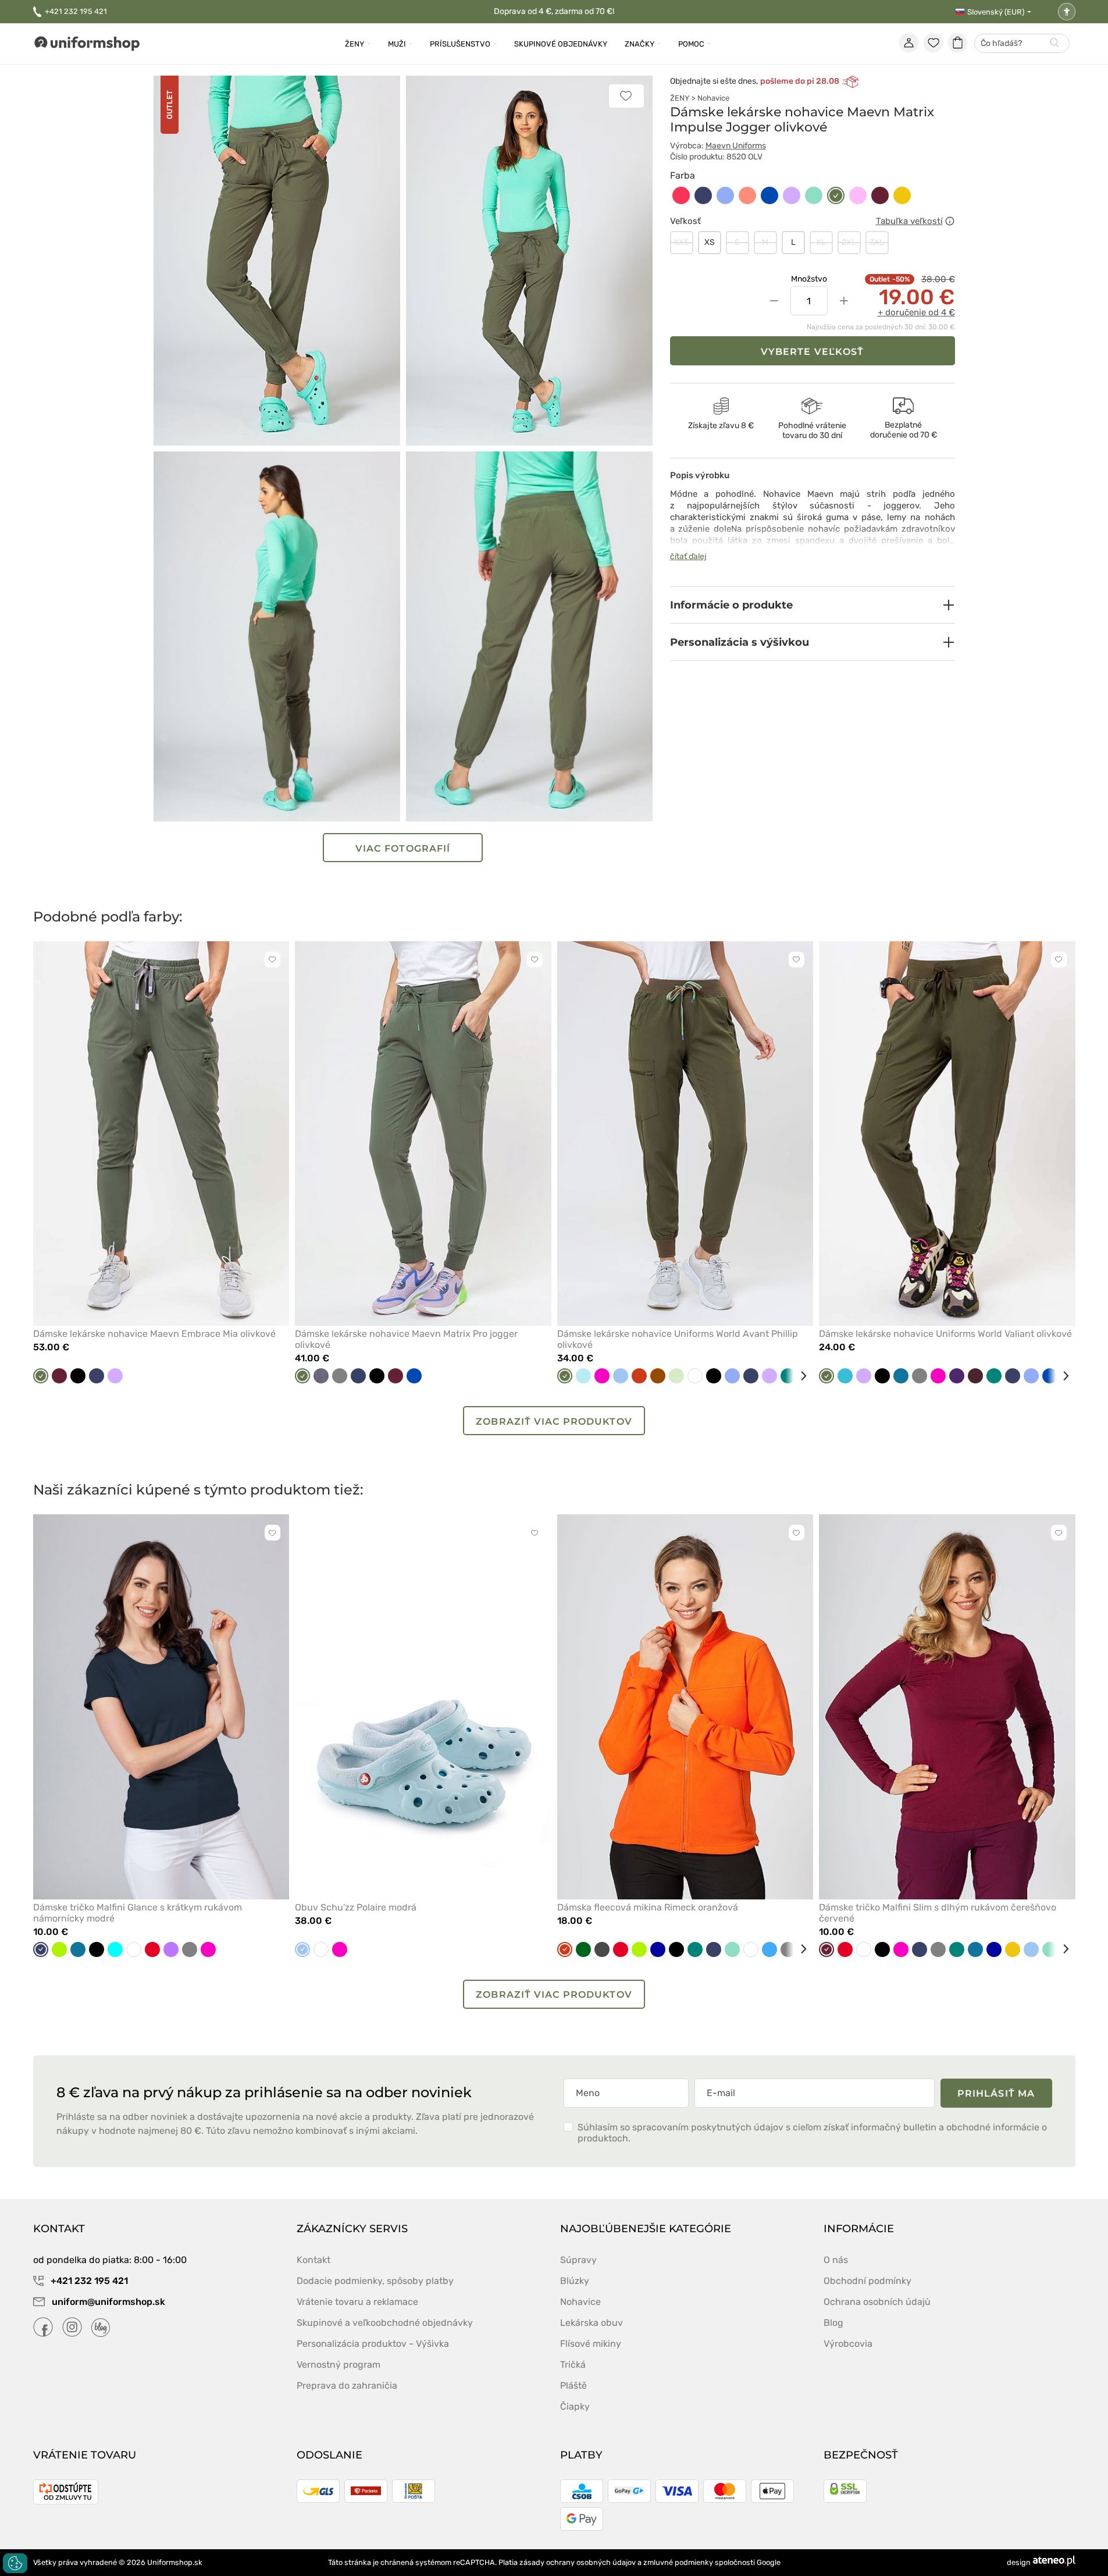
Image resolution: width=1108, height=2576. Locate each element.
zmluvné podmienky (678, 2562)
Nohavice (713, 98)
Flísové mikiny (591, 2344)
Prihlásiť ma (996, 2093)
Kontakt (313, 2260)
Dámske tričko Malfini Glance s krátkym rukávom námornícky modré (138, 1913)
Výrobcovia (848, 2344)
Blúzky (575, 2281)
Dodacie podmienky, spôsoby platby (375, 2281)
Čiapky (575, 2406)
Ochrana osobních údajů (877, 2302)
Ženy (355, 44)
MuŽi (397, 44)
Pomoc (691, 44)
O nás (836, 2260)
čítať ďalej (688, 556)
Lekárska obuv (592, 2323)
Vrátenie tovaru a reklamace (357, 2302)
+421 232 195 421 (76, 11)
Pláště (573, 2385)
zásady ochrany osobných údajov (578, 2562)
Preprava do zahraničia (347, 2385)
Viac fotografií (403, 848)
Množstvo (809, 279)
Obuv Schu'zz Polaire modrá (356, 1907)
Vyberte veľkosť (812, 352)
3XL (877, 242)
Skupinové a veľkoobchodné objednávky (385, 2323)
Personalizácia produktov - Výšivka (373, 2344)
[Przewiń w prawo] (799, 1376)
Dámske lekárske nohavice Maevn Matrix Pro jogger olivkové (406, 1339)
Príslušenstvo (460, 44)
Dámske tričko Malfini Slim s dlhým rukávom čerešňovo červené (938, 1913)
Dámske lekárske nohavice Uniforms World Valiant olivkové (945, 1334)
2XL (849, 242)
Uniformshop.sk (175, 2562)
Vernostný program (339, 2365)
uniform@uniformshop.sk (108, 2302)
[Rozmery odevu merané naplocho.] (950, 221)
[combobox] (1022, 44)
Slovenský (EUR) (996, 12)
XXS (681, 242)
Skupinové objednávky (561, 44)
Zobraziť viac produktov (554, 1422)
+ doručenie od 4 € (916, 312)
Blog (833, 2323)
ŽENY (680, 98)
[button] (813, 605)
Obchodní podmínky (867, 2281)
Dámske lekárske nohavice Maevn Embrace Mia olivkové (154, 1334)
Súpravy (578, 2260)
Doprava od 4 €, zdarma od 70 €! (554, 11)
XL (821, 242)
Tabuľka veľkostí (909, 221)
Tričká (573, 2365)
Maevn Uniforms (736, 146)
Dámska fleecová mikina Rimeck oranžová (648, 1907)
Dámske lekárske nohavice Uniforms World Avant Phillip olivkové (678, 1339)
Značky (639, 44)
